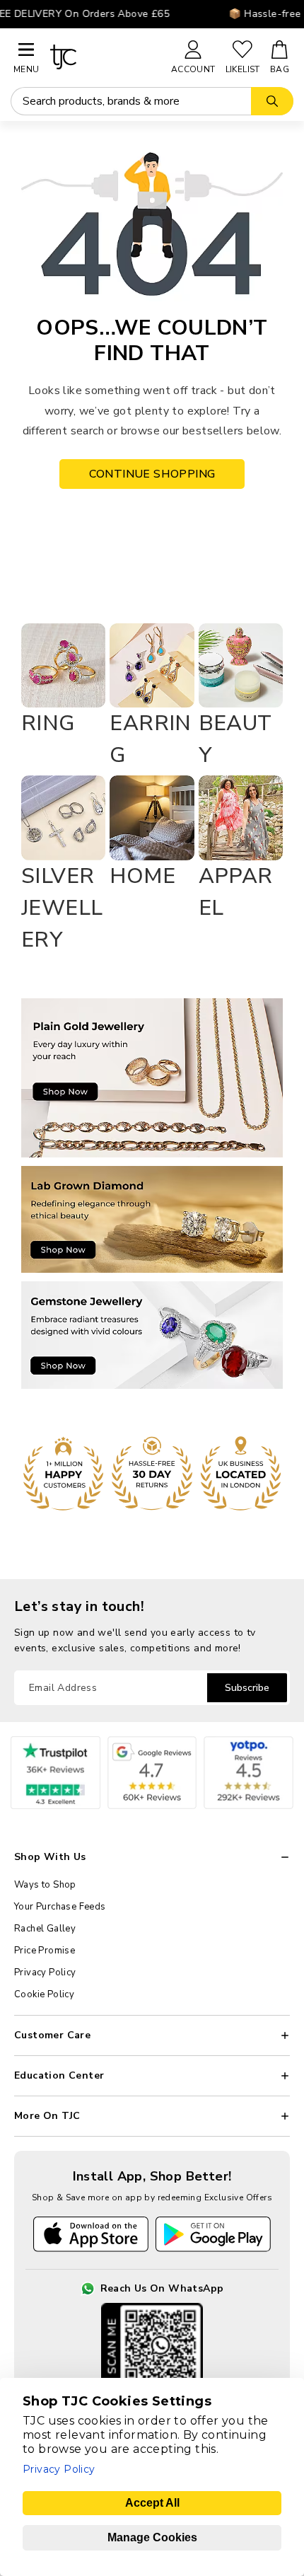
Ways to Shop (45, 1885)
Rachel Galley (45, 1929)
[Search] (272, 101)
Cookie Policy (44, 1994)
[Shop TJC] (104, 57)
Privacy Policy (45, 1973)
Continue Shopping (152, 474)
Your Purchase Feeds (60, 1907)
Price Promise (45, 1951)
